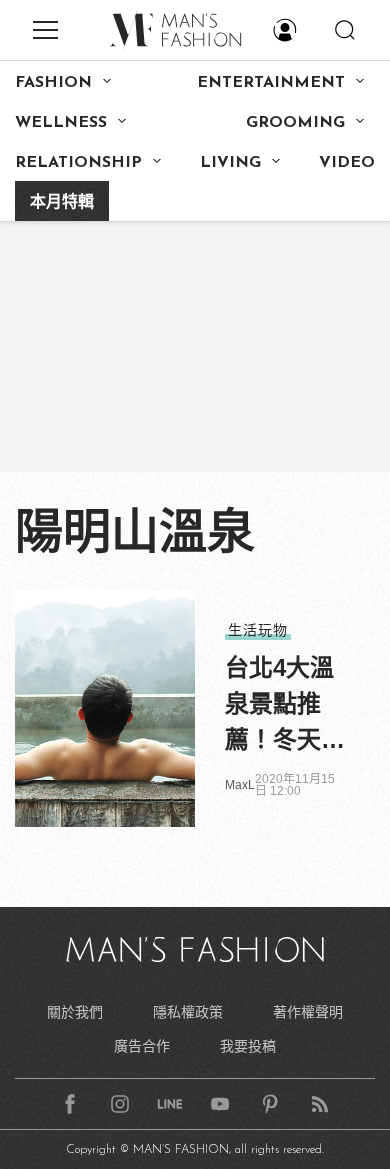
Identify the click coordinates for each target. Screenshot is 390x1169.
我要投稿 (248, 1046)
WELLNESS (61, 123)
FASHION (53, 83)
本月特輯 (62, 203)
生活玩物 (258, 630)
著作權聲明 (308, 1012)
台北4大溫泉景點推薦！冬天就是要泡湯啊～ (285, 706)
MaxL (240, 785)
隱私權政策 (188, 1012)
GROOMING (295, 123)
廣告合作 (142, 1046)
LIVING (230, 163)
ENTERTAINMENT (271, 83)
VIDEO (347, 163)
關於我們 (75, 1012)
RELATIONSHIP (78, 163)
